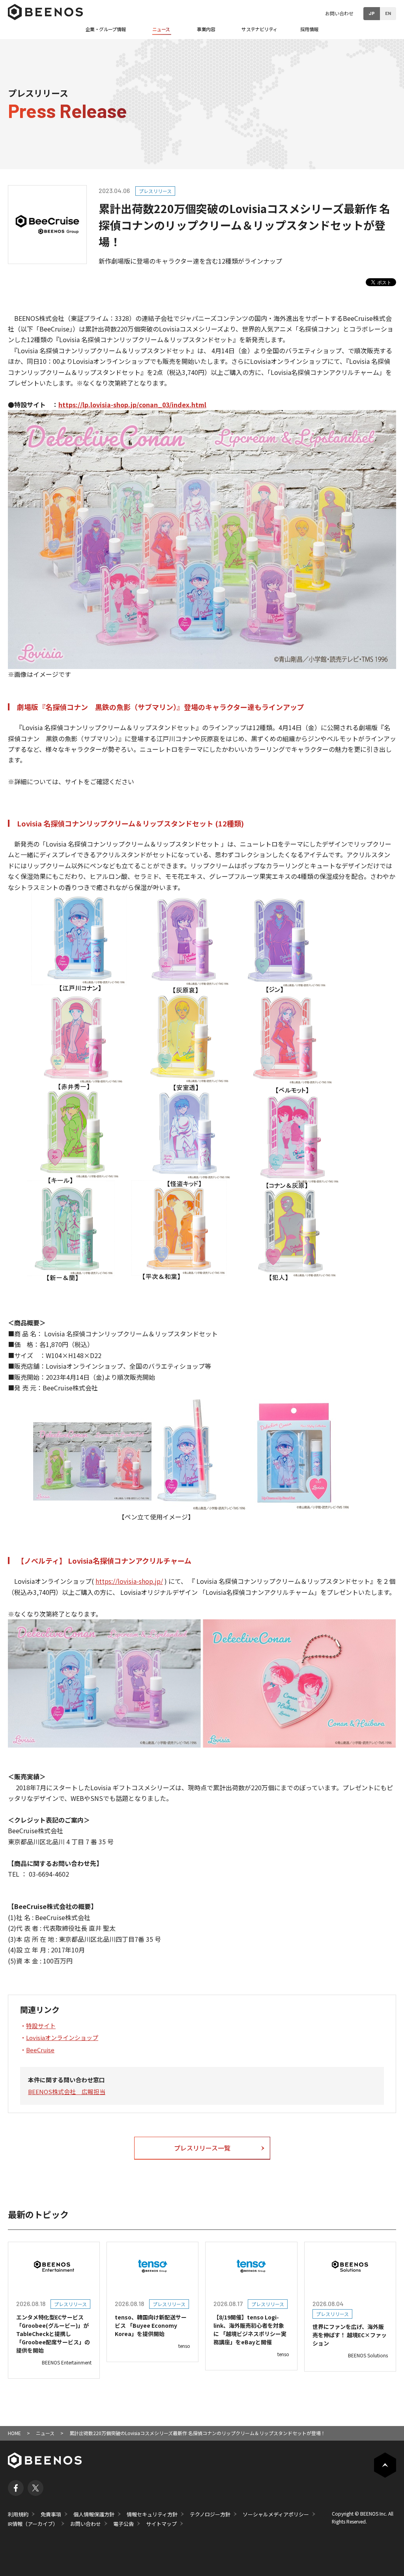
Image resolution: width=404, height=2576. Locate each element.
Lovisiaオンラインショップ (62, 2037)
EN (388, 13)
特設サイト (41, 2026)
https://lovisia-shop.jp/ (129, 1581)
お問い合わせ (339, 13)
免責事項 (51, 2514)
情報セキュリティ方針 (152, 2514)
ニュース (45, 2433)
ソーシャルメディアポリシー (276, 2514)
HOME (14, 2433)
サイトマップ (161, 2524)
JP (372, 13)
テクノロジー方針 (210, 2514)
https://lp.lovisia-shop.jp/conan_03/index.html (132, 405)
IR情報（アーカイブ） (33, 2524)
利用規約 (18, 2514)
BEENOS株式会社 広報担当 (67, 2092)
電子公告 (123, 2524)
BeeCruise (40, 2050)
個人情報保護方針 (94, 2514)
